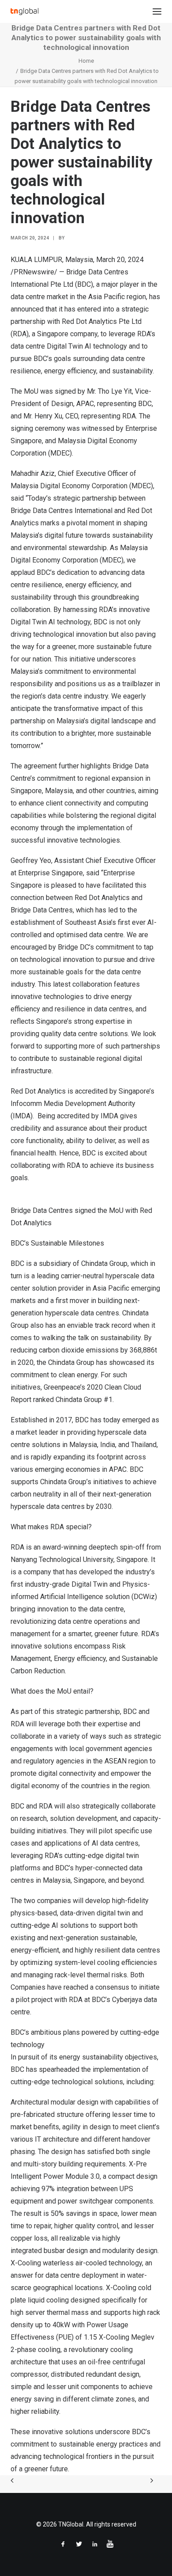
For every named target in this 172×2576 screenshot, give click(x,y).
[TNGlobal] (24, 11)
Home (86, 61)
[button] (157, 11)
